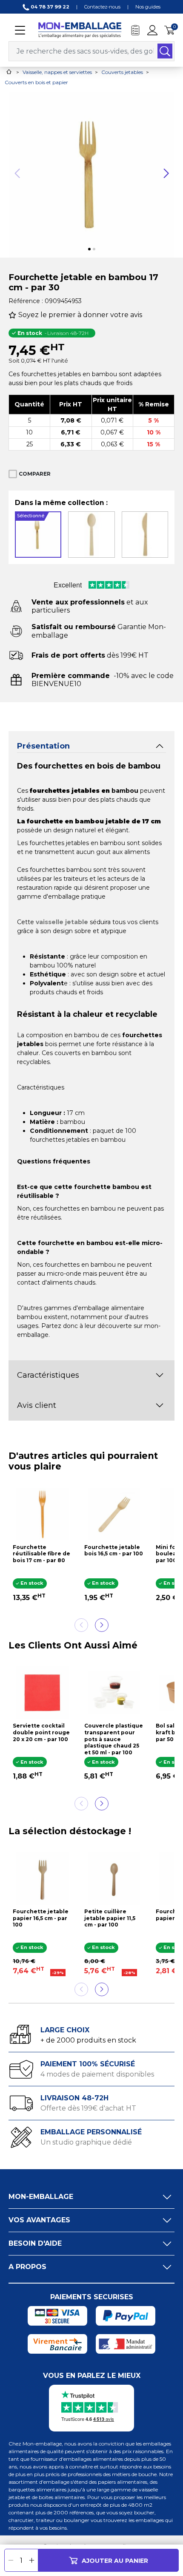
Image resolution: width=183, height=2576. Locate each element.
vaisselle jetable (62, 922)
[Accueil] (9, 72)
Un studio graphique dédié (86, 2142)
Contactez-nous (102, 7)
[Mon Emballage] (80, 30)
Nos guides (148, 7)
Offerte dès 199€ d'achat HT (88, 2108)
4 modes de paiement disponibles (97, 2074)
